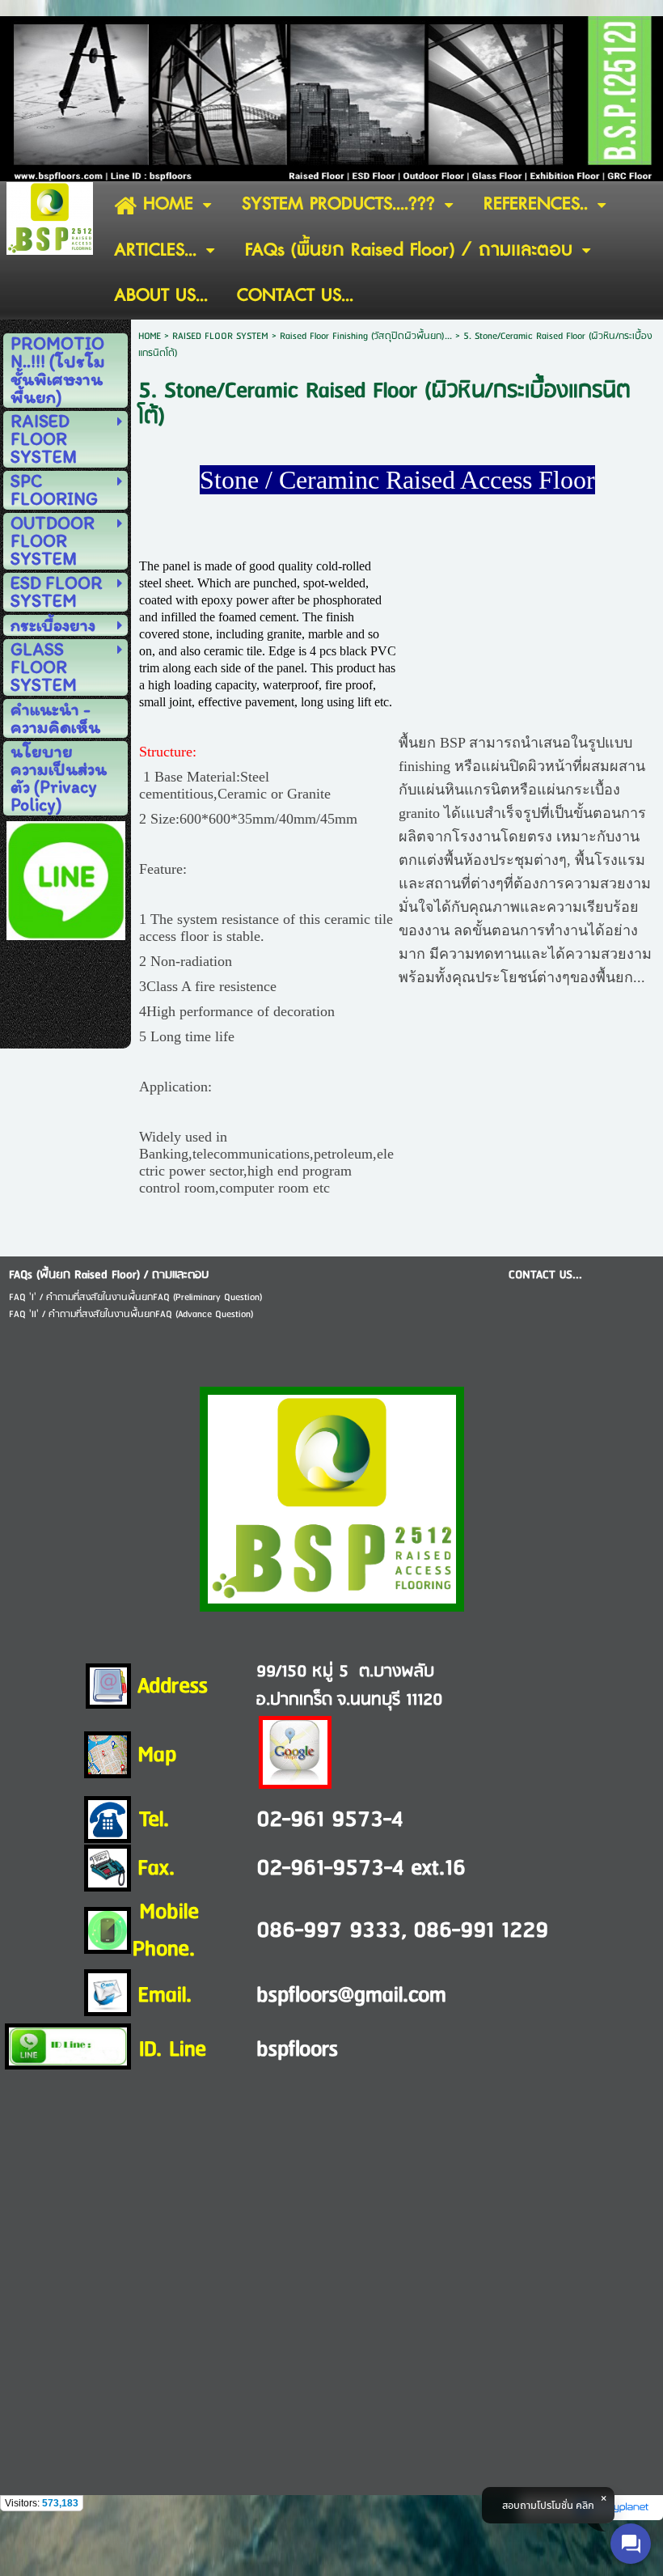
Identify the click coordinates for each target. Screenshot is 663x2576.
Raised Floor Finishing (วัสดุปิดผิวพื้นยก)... (366, 336)
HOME (150, 336)
